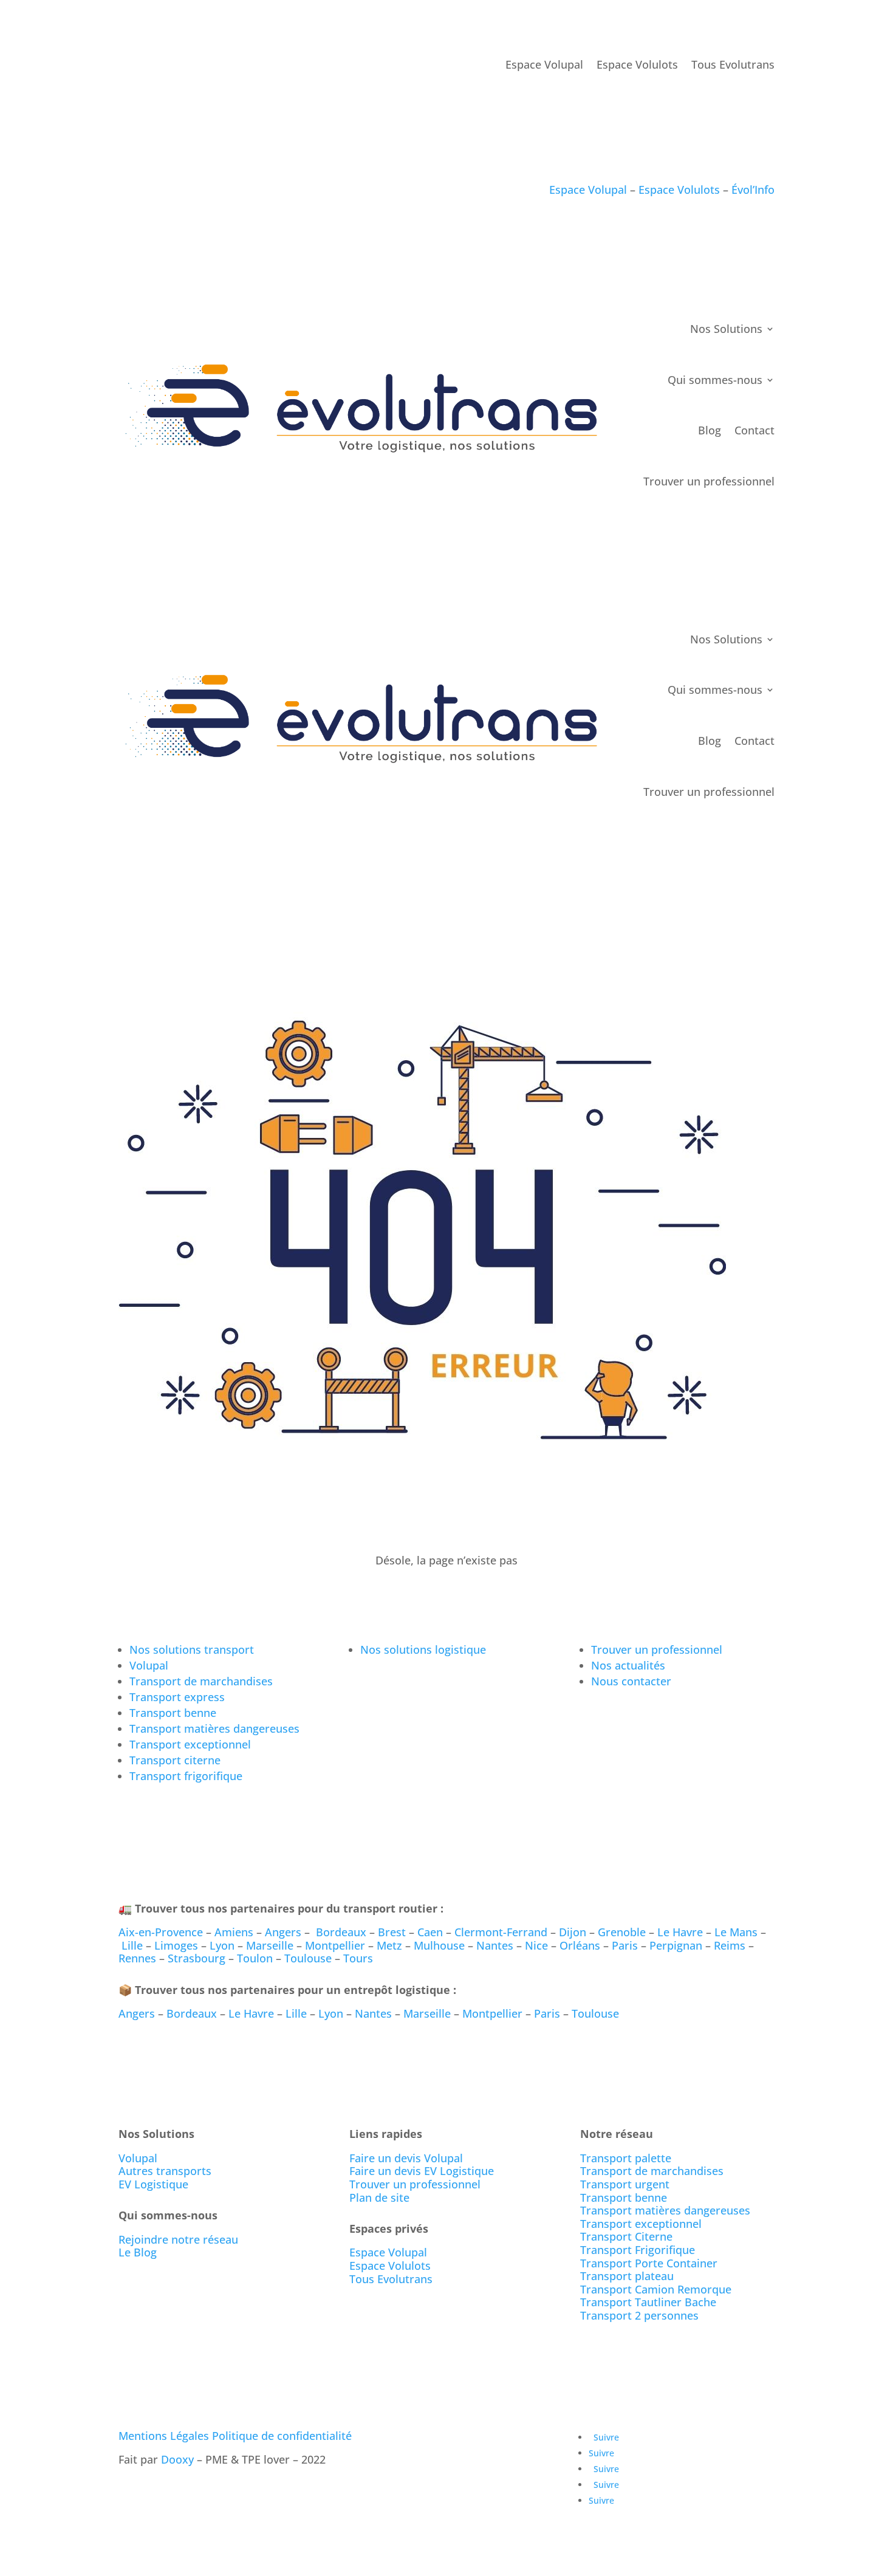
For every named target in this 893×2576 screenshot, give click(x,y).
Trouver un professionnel (709, 481)
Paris (625, 1945)
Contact (754, 430)
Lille (132, 1945)
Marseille (270, 1945)
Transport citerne (175, 1760)
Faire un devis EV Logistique (422, 2171)
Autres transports (165, 2171)
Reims (730, 1945)
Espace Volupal (544, 65)
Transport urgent (625, 2184)
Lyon (222, 1945)
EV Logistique (153, 2184)
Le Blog (138, 2252)
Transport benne (173, 1713)
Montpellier (335, 1945)
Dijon (573, 1932)
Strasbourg (197, 1958)
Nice (536, 1945)
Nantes (495, 1945)
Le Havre (680, 1932)
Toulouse (308, 1958)
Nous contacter (631, 1681)
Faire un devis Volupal (406, 2158)
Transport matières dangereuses (214, 1728)
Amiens (234, 1932)
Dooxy (177, 2459)
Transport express (177, 1697)
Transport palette (626, 2158)
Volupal (149, 1665)
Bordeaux (341, 1932)
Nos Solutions (726, 329)
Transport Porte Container (649, 2263)
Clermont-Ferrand (501, 1932)
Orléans (580, 1945)
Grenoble (622, 1932)
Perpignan (676, 1945)
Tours (358, 1958)
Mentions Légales (164, 2436)
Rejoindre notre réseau (178, 2239)
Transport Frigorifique (638, 2250)
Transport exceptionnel (190, 1744)
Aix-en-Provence (161, 1932)
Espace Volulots (637, 65)
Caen (430, 1932)
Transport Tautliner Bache (648, 2302)
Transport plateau (627, 2276)
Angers (283, 1932)
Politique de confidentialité (282, 2436)
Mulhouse (439, 1945)
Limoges (176, 1945)
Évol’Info (753, 190)
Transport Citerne (626, 2236)
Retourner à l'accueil (190, 1595)
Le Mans (736, 1932)
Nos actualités (628, 1665)
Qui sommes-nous (715, 380)
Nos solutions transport (192, 1649)
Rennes (137, 1958)
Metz (389, 1945)
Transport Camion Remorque (656, 2289)
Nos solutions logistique (423, 1649)
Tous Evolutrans (733, 65)
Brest (392, 1932)
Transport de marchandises (201, 1681)
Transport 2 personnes (639, 2315)
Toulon (255, 1958)
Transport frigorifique (186, 1776)
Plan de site (379, 2197)
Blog (710, 430)
